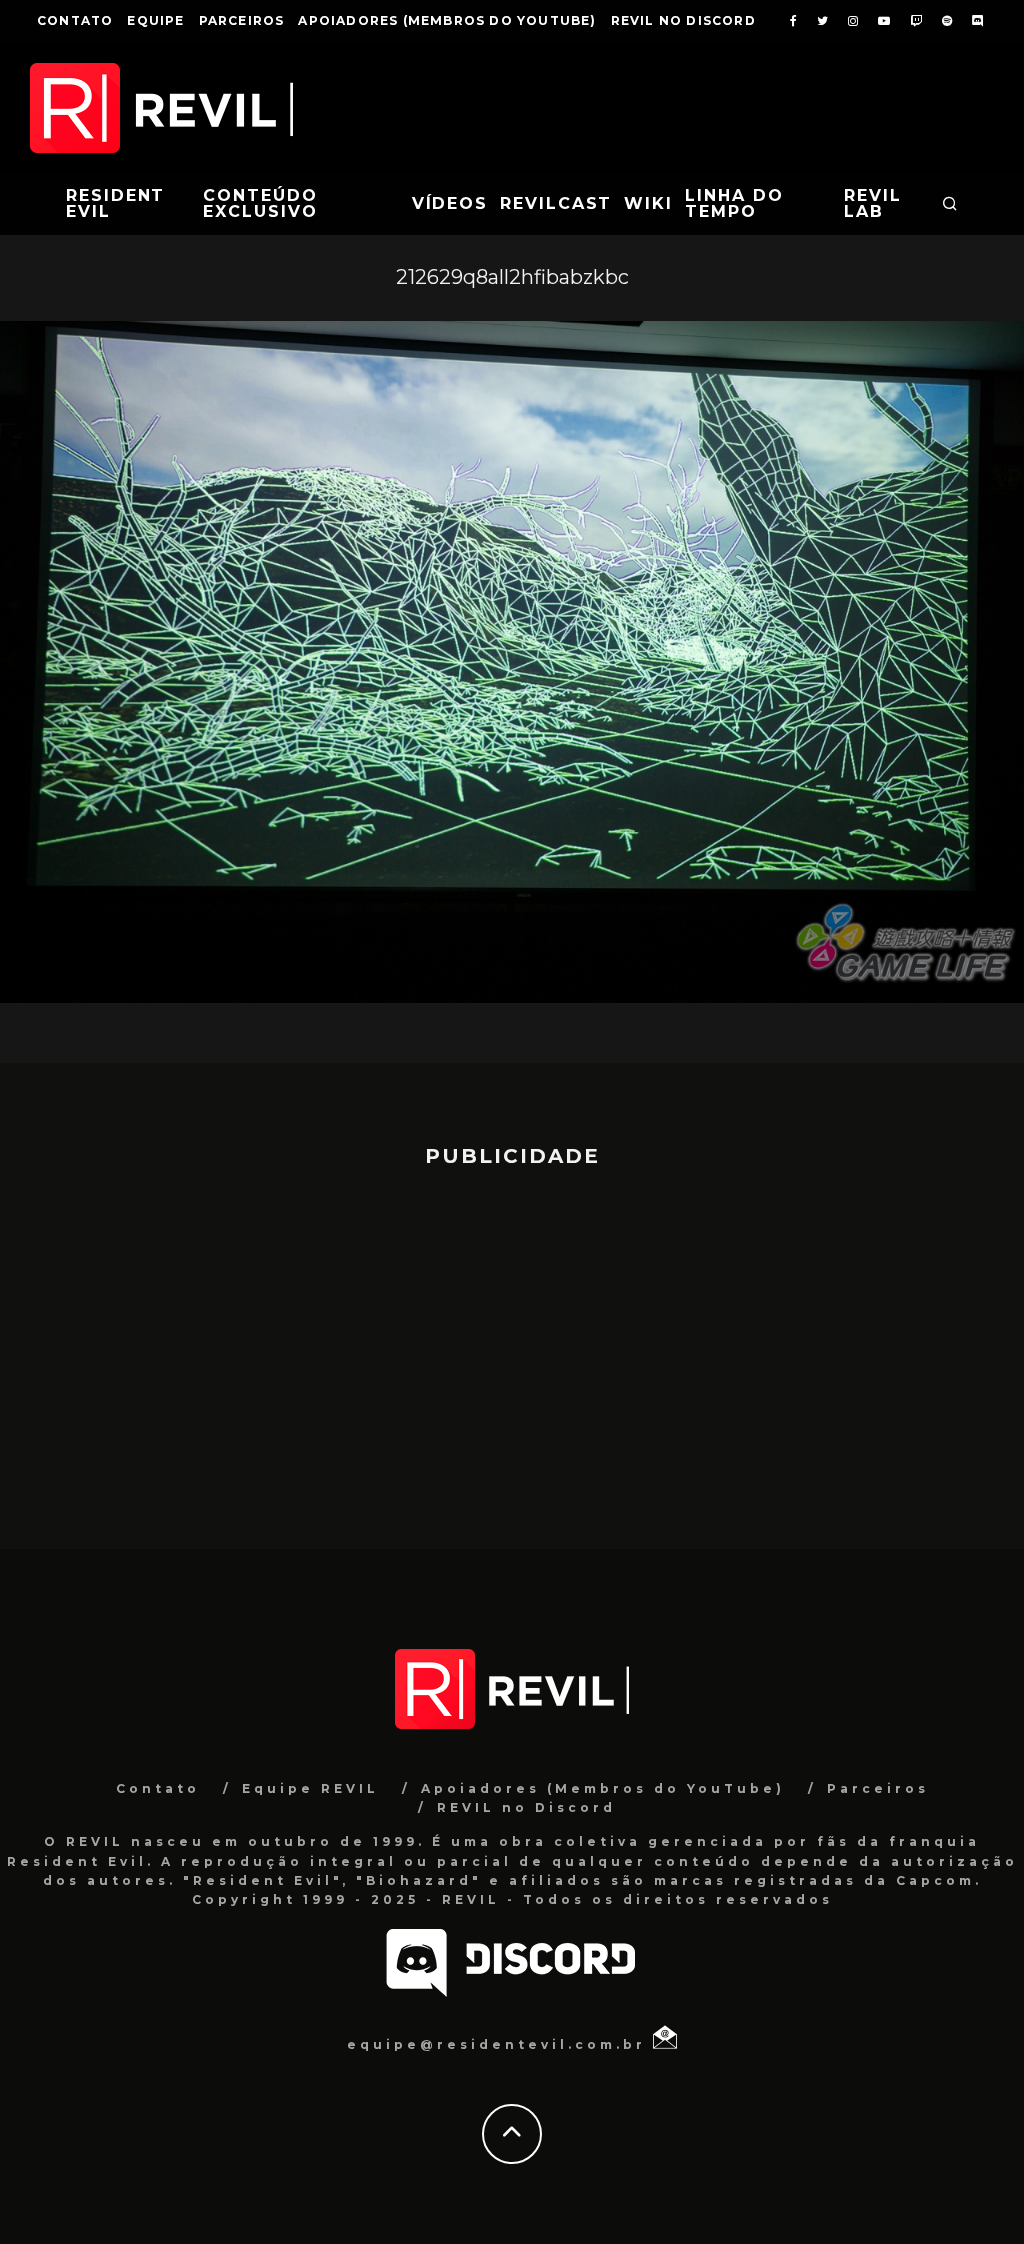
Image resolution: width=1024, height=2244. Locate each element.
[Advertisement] (512, 1349)
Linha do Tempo (734, 203)
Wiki (648, 203)
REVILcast (556, 203)
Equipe (155, 20)
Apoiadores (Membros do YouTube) (447, 20)
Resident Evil (115, 203)
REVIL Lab (873, 203)
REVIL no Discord (683, 20)
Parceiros (242, 20)
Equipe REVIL (310, 1788)
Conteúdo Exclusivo (260, 203)
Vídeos (450, 203)
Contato (75, 20)
